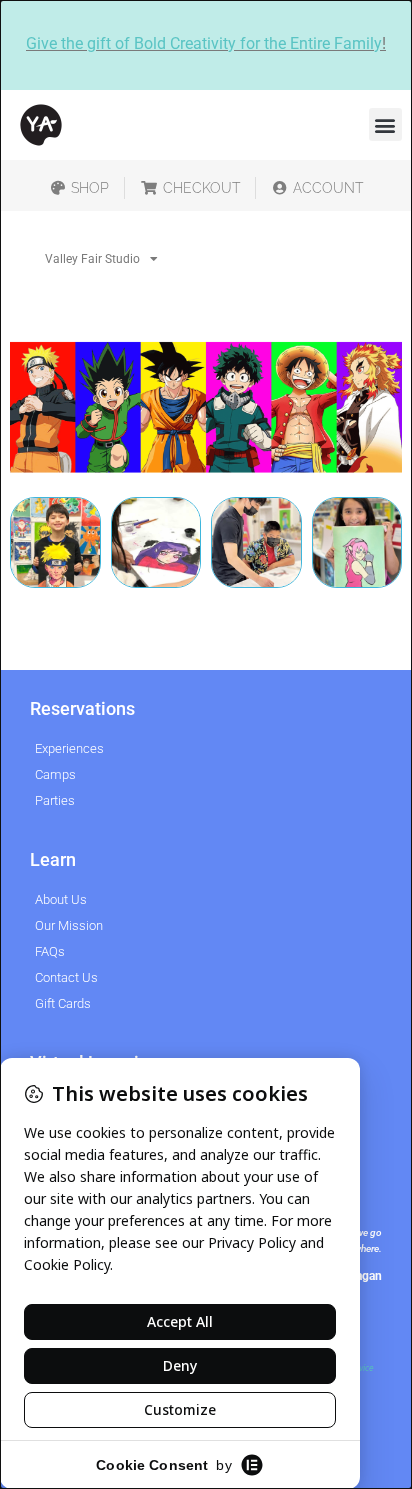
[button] (385, 124)
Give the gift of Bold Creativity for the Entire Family (204, 43)
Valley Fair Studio (92, 259)
